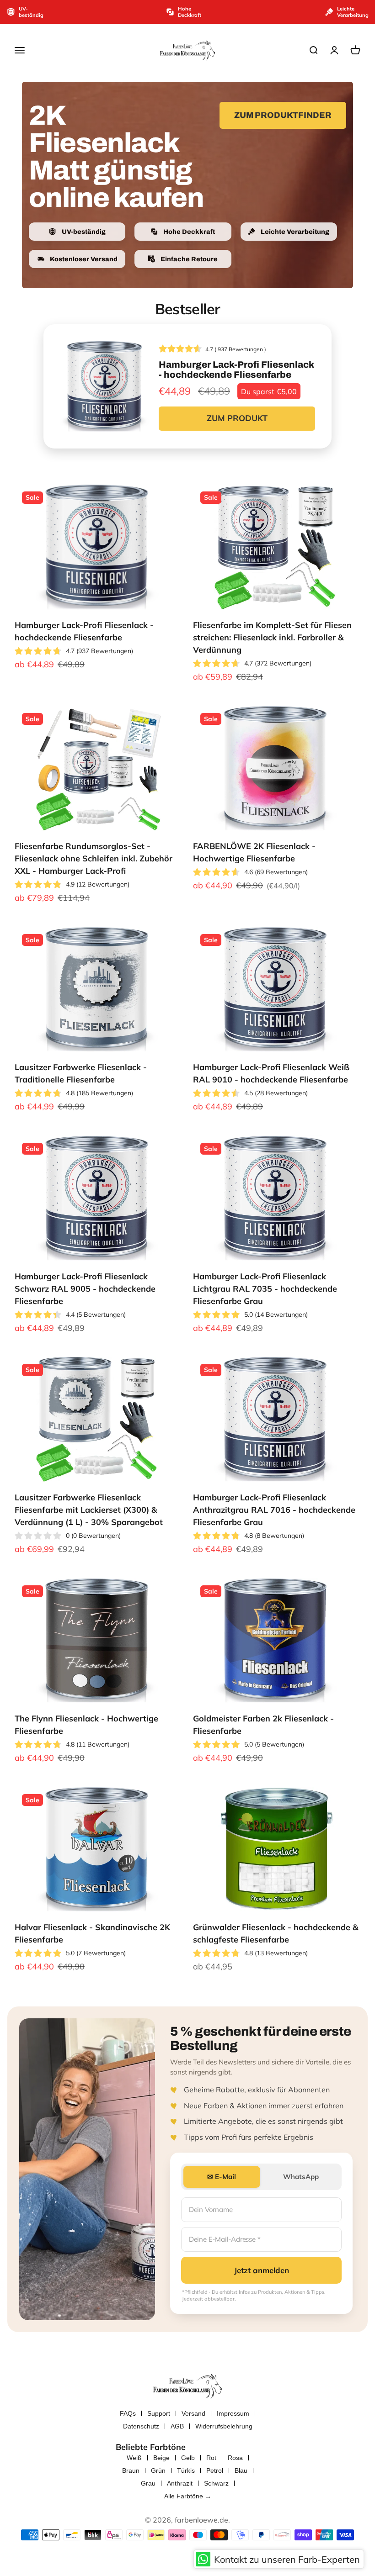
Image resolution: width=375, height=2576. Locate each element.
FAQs (128, 2413)
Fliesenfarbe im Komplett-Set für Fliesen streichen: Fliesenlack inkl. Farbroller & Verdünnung (272, 637)
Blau (241, 2470)
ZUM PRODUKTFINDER (283, 115)
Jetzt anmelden (262, 2270)
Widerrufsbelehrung (224, 2426)
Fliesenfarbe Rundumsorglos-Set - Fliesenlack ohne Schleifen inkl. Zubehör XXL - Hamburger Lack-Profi (94, 858)
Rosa (235, 2458)
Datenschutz (141, 2426)
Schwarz (216, 2483)
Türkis (186, 2470)
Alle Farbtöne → (188, 2496)
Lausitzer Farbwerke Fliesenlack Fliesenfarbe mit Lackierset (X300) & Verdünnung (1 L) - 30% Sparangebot (89, 1510)
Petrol (215, 2470)
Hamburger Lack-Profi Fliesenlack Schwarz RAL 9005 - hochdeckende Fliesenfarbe (85, 1289)
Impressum (233, 2413)
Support (159, 2413)
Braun (131, 2470)
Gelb (188, 2458)
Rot (211, 2458)
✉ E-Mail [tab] (222, 2177)
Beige (161, 2458)
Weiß (134, 2458)
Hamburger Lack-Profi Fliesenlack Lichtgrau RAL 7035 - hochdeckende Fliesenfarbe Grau (265, 1289)
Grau (148, 2483)
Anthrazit (180, 2483)
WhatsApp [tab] (301, 2177)
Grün (158, 2470)
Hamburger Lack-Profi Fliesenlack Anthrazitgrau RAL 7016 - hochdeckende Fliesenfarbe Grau (274, 1510)
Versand (193, 2413)
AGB (177, 2426)
